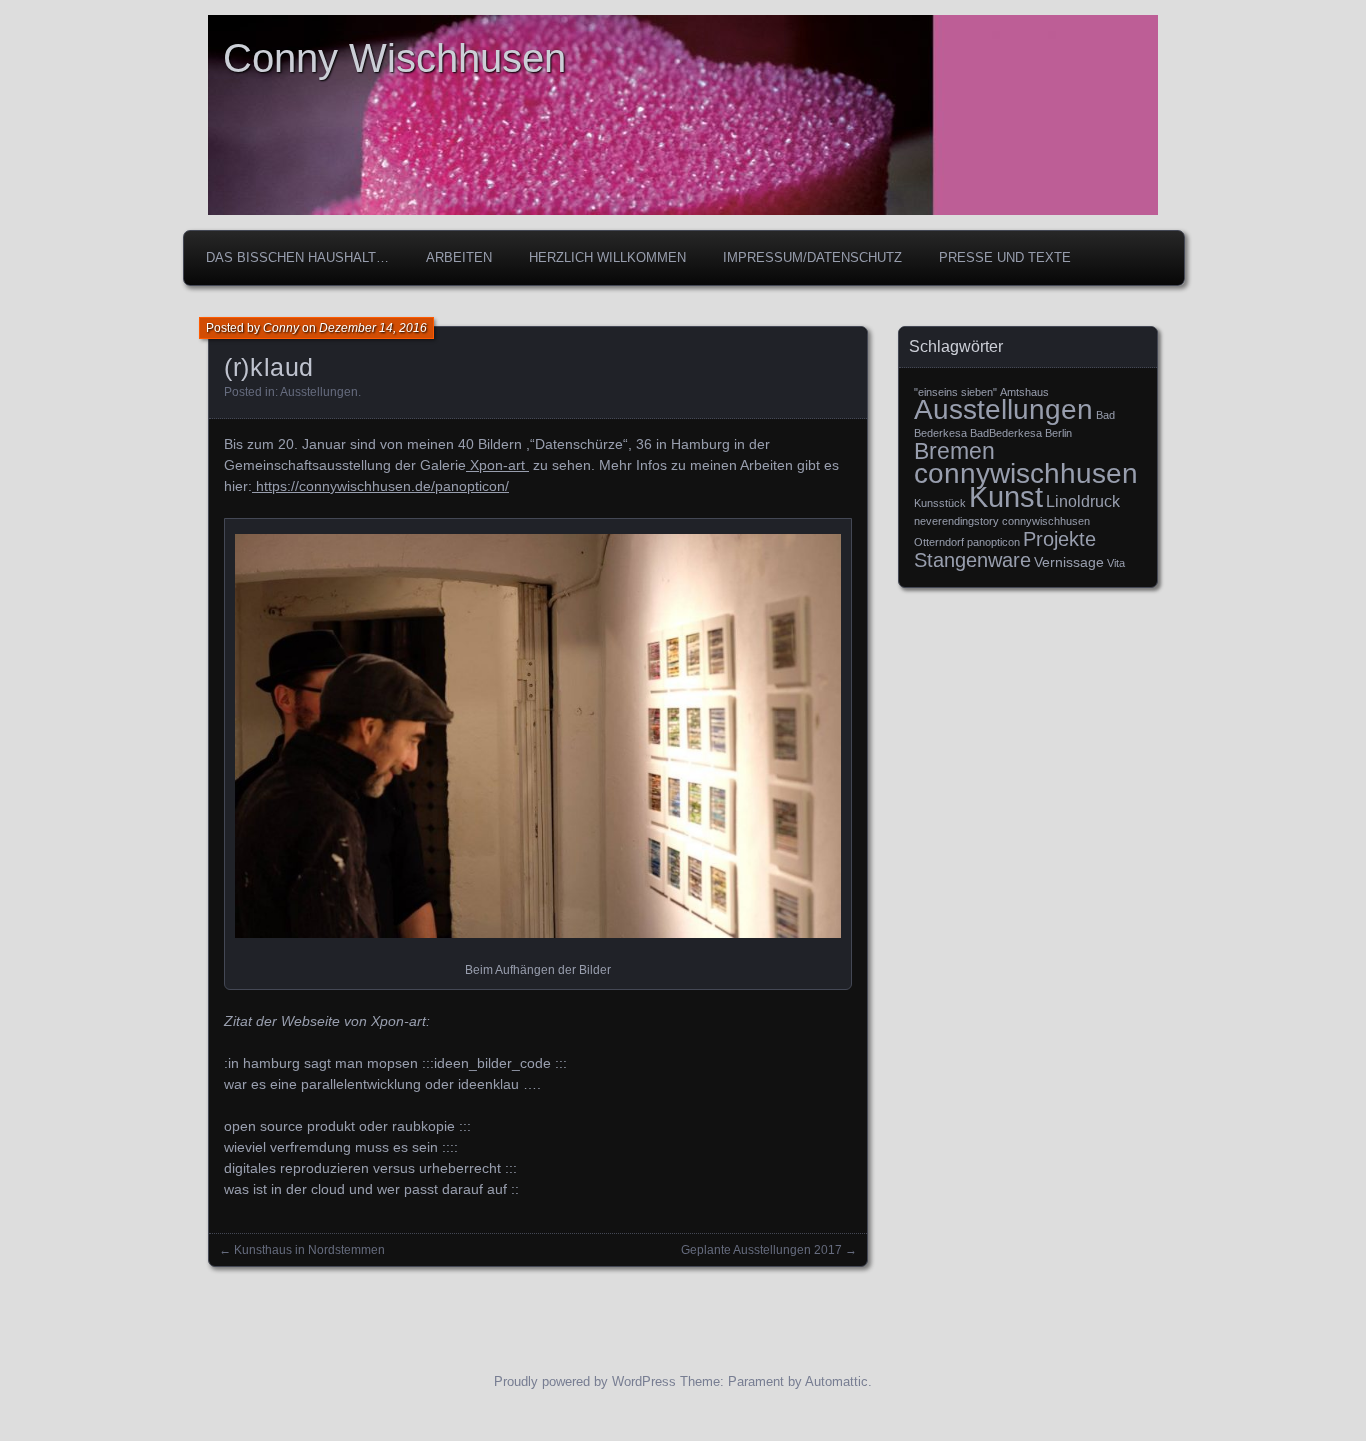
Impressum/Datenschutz (812, 257)
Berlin (1058, 433)
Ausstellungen (319, 392)
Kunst (1006, 496)
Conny (281, 328)
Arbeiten (459, 257)
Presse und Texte (1005, 257)
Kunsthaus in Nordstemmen (309, 1250)
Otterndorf (939, 542)
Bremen (954, 451)
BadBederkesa (1006, 433)
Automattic (836, 1381)
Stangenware (972, 560)
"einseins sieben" (955, 392)
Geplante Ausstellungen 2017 (761, 1250)
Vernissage (1069, 562)
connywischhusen (1026, 473)
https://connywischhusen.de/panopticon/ (380, 486)
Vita (1116, 563)
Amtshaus (1024, 392)
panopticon (993, 542)
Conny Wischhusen (394, 58)
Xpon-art (497, 465)
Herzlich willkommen (607, 257)
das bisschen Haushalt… (297, 257)
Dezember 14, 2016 (373, 328)
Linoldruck (1083, 501)
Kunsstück (940, 503)
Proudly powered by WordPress (585, 1381)
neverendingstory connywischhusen (1002, 521)
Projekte (1059, 539)
